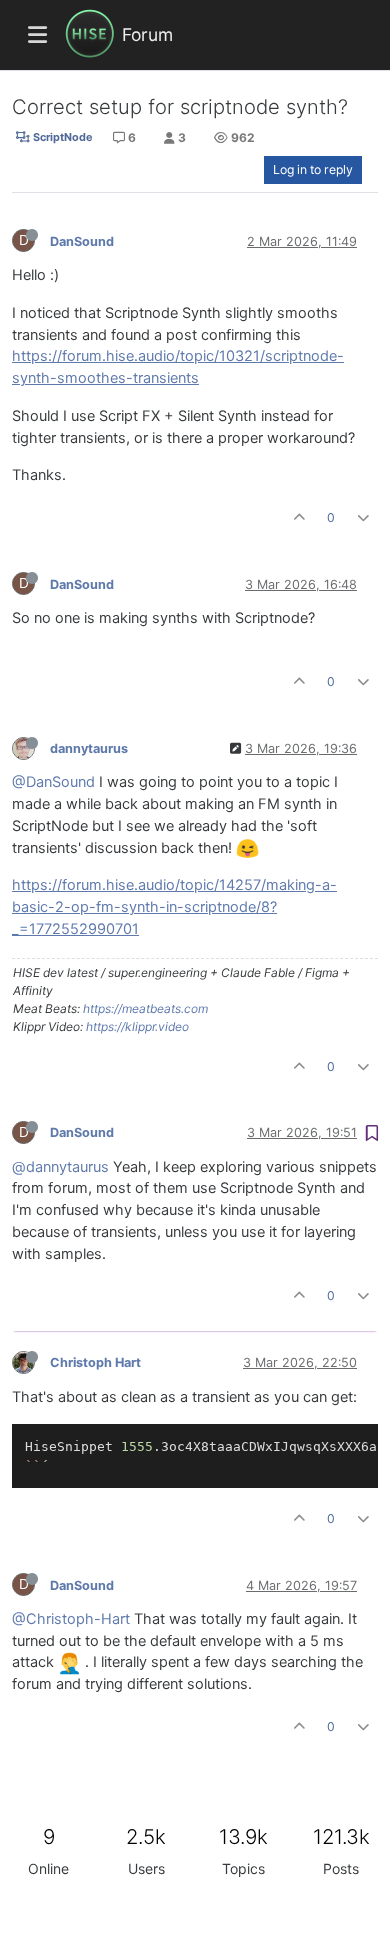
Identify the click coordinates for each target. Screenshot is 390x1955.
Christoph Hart (95, 1362)
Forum (147, 34)
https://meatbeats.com (145, 1008)
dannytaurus (89, 748)
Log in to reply (313, 169)
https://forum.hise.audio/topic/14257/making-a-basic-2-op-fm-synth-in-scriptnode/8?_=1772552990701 (174, 907)
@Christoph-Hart (71, 1619)
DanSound (82, 241)
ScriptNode (61, 137)
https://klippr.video (137, 1026)
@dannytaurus (60, 1167)
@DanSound (53, 782)
